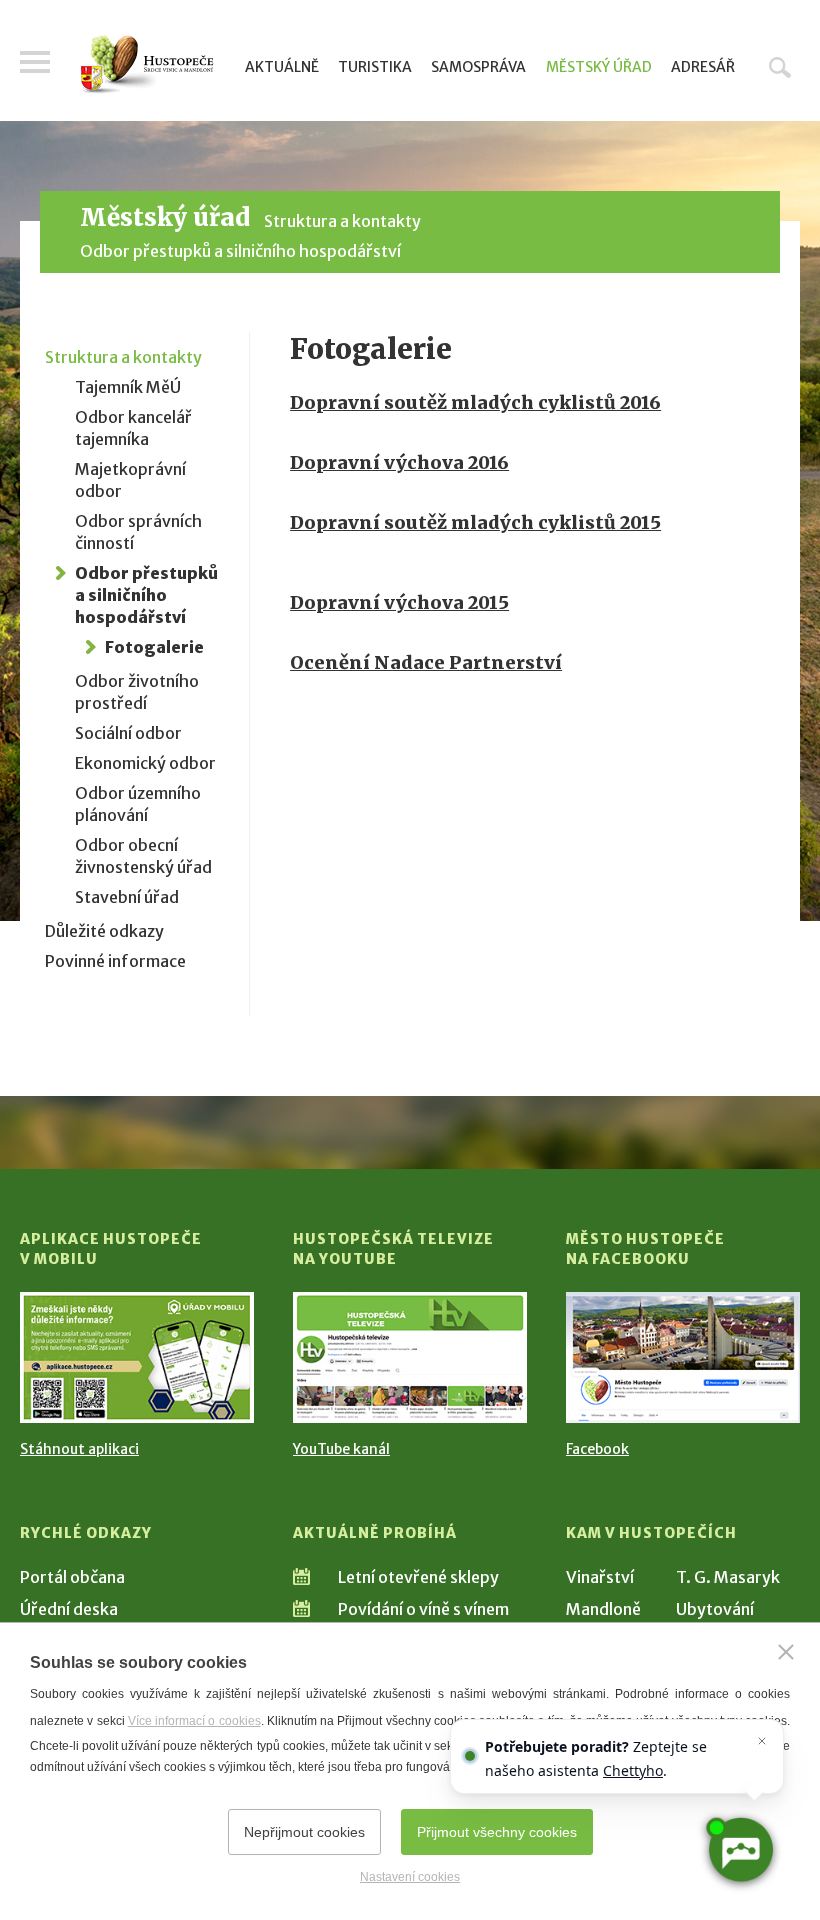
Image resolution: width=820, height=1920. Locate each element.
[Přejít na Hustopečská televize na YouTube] (410, 1357)
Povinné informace (115, 961)
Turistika (375, 67)
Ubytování (715, 1609)
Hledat (780, 67)
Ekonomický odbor (145, 763)
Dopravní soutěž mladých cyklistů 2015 (475, 522)
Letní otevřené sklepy (418, 1577)
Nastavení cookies (410, 1877)
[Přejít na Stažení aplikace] (137, 1357)
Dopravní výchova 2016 (399, 462)
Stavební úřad (127, 897)
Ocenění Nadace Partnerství (426, 662)
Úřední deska (69, 1609)
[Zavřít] (786, 1652)
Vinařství (600, 1577)
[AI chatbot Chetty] (739, 1849)
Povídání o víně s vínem (423, 1609)
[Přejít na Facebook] (683, 1357)
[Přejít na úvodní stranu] (147, 64)
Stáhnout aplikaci (79, 1449)
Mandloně (603, 1609)
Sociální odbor (128, 733)
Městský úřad (599, 67)
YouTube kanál (341, 1449)
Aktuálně (282, 67)
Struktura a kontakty (342, 221)
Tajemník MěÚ (128, 387)
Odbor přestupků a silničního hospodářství (240, 251)
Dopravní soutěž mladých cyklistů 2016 (475, 402)
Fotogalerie (154, 647)
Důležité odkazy (104, 931)
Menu (35, 62)
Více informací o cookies (194, 1721)
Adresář (703, 67)
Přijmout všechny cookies (497, 1832)
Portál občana (72, 1577)
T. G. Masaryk (728, 1577)
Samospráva (478, 67)
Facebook (597, 1449)
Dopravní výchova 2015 (399, 602)
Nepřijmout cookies (304, 1832)
